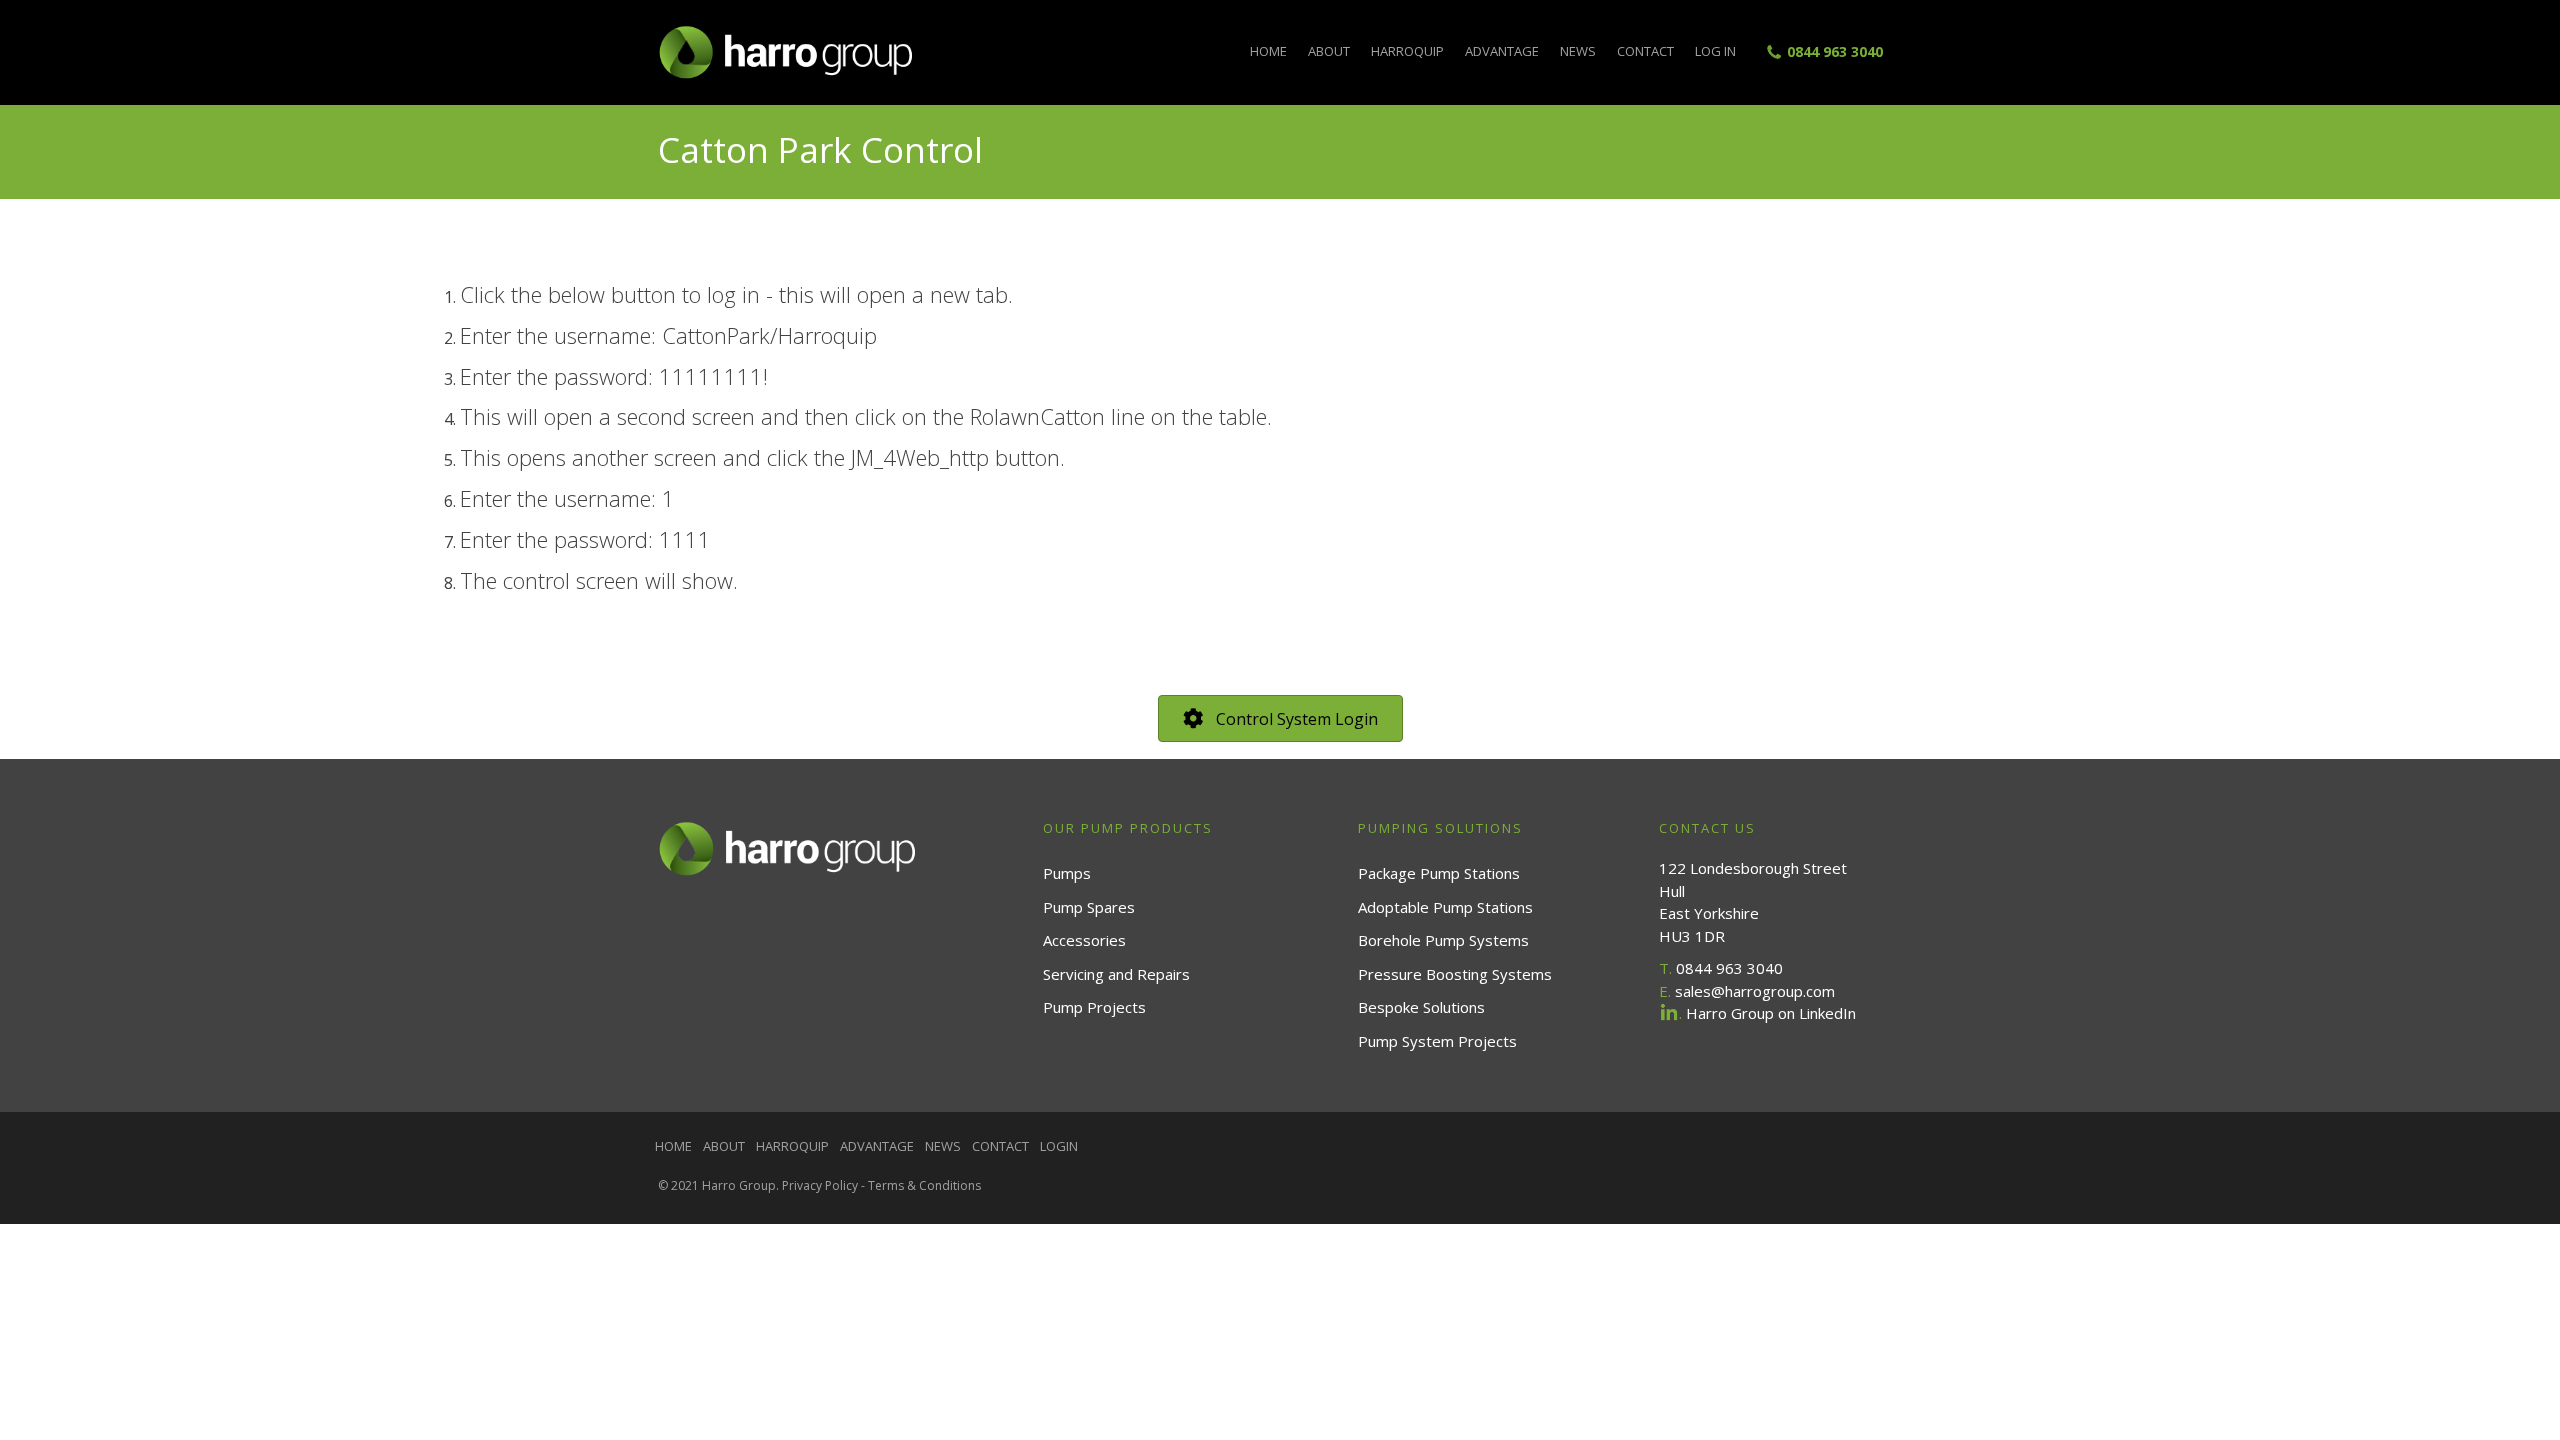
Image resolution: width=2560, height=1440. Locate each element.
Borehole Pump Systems (1443, 940)
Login (1059, 1146)
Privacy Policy (820, 1185)
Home (1268, 51)
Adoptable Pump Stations (1445, 907)
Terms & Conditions (924, 1185)
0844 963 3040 (1835, 51)
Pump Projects (1094, 1007)
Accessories (1084, 940)
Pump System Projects (1437, 1041)
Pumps (1067, 873)
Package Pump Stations (1439, 873)
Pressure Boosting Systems (1455, 974)
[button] (1280, 718)
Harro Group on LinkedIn (1771, 1013)
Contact (1645, 51)
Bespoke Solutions (1421, 1007)
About (1329, 51)
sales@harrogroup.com (1755, 991)
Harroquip (1407, 51)
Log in (1715, 51)
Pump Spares (1089, 907)
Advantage (1502, 51)
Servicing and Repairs (1116, 974)
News (1578, 51)
